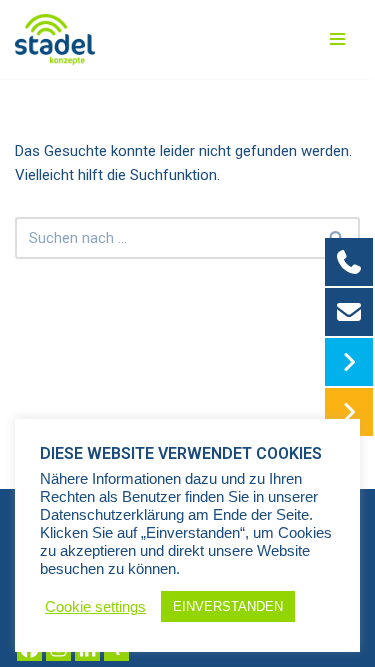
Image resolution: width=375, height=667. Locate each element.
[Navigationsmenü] (337, 39)
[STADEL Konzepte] (55, 39)
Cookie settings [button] (95, 607)
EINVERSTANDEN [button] (228, 606)
